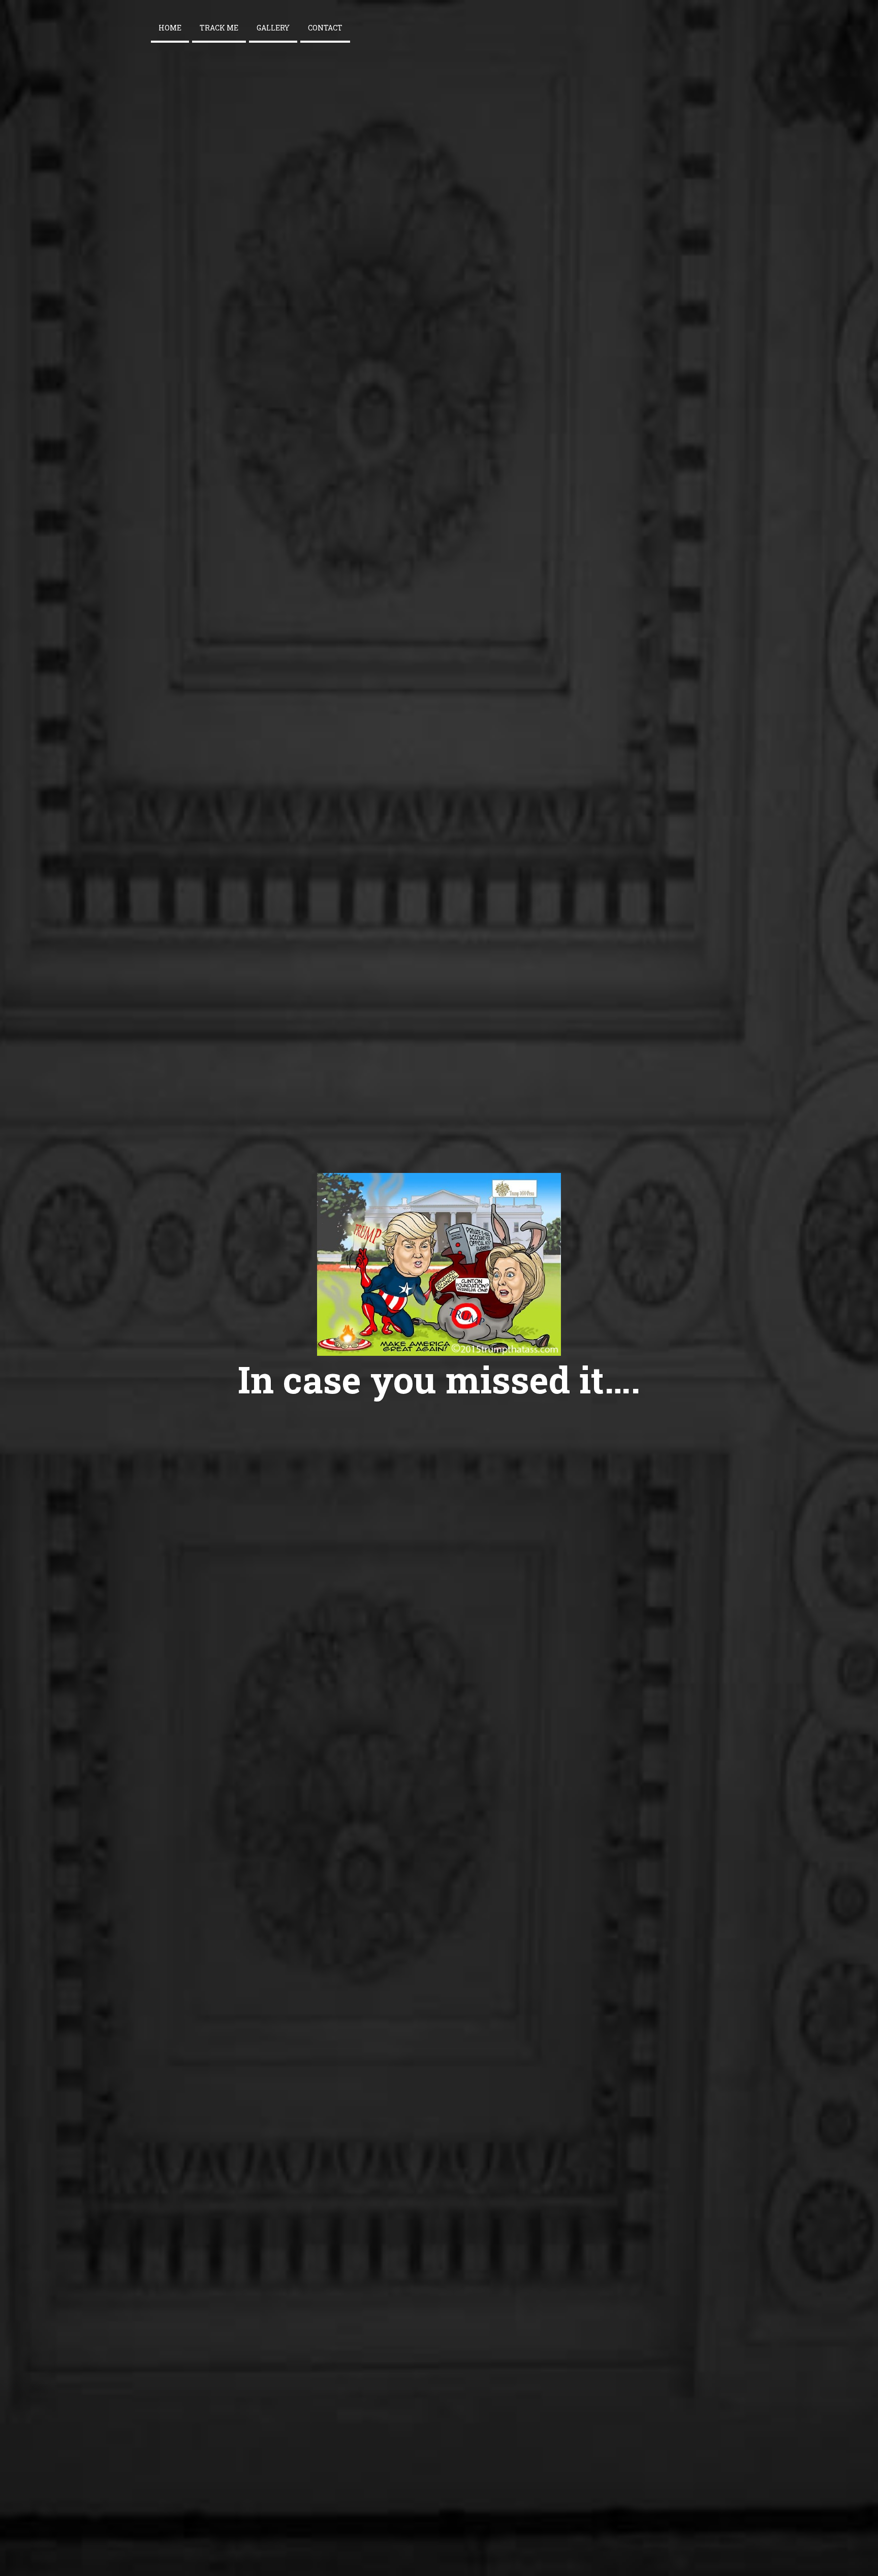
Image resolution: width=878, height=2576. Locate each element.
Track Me (219, 28)
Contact (325, 28)
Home (170, 28)
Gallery (273, 28)
